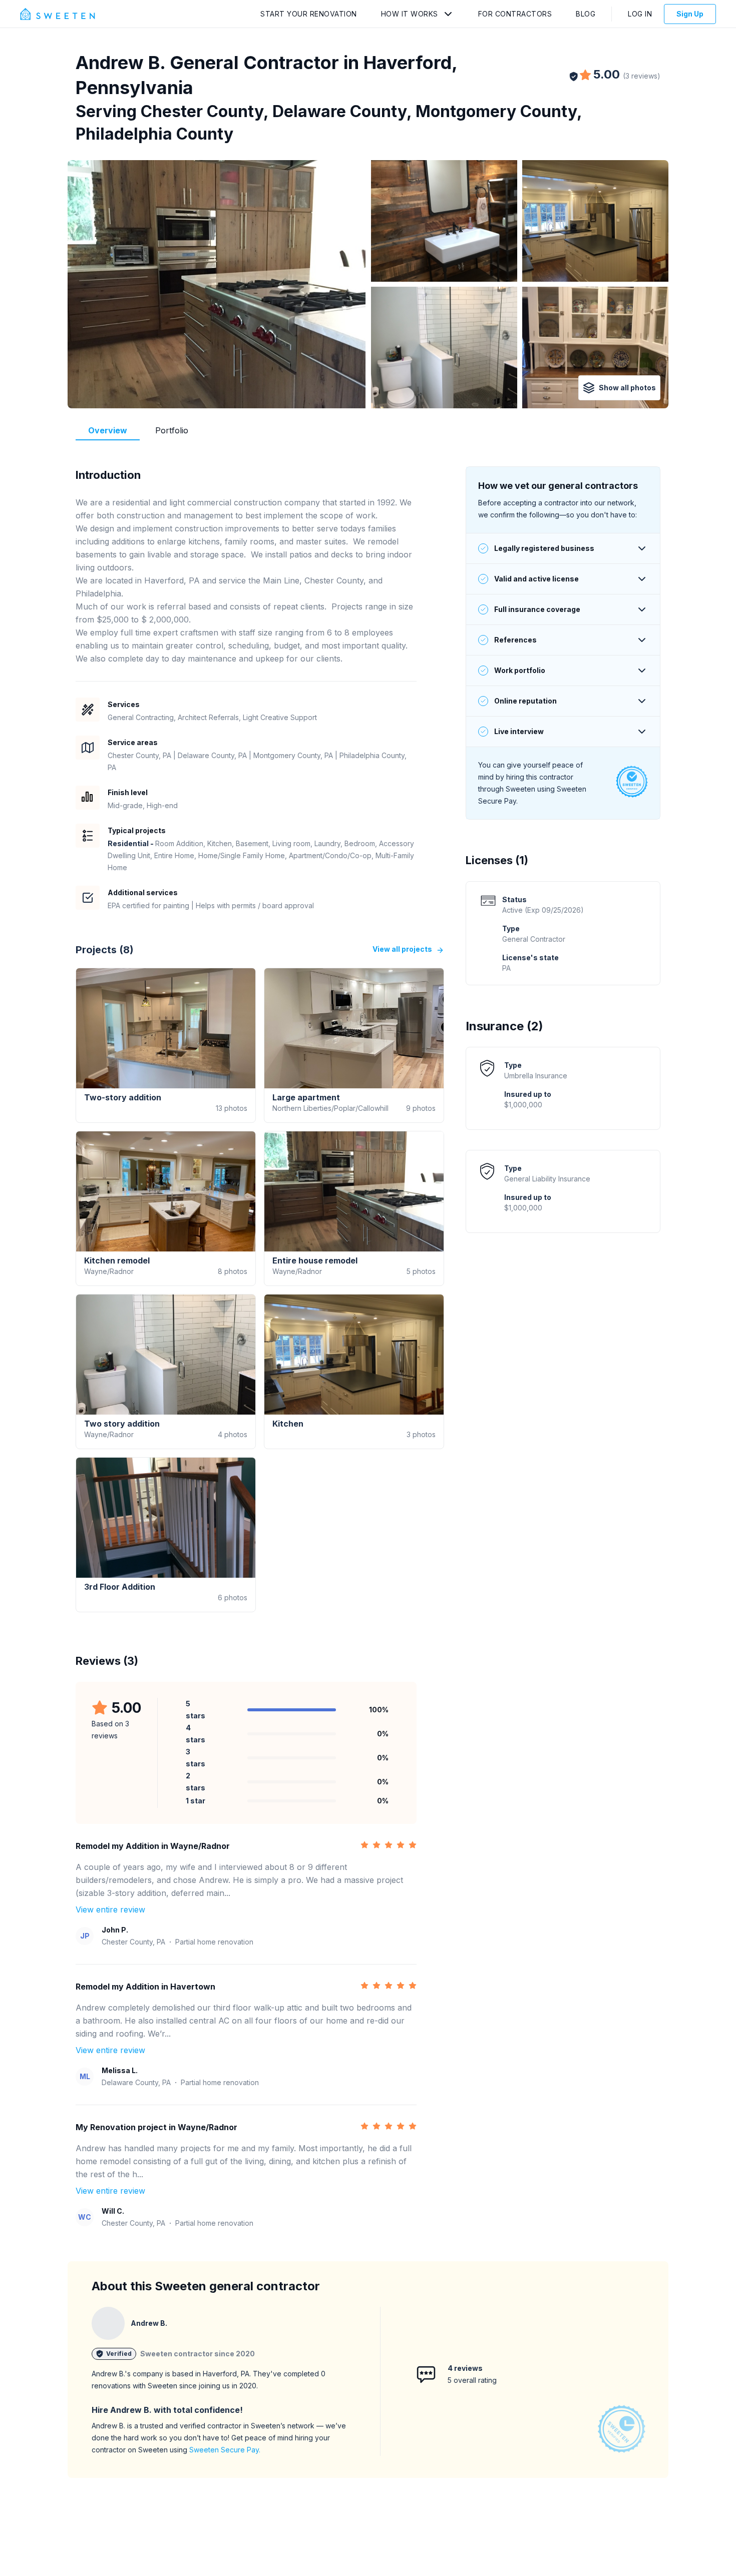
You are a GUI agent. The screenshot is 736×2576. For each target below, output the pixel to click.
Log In (640, 14)
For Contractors (515, 14)
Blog (586, 14)
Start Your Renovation (309, 14)
